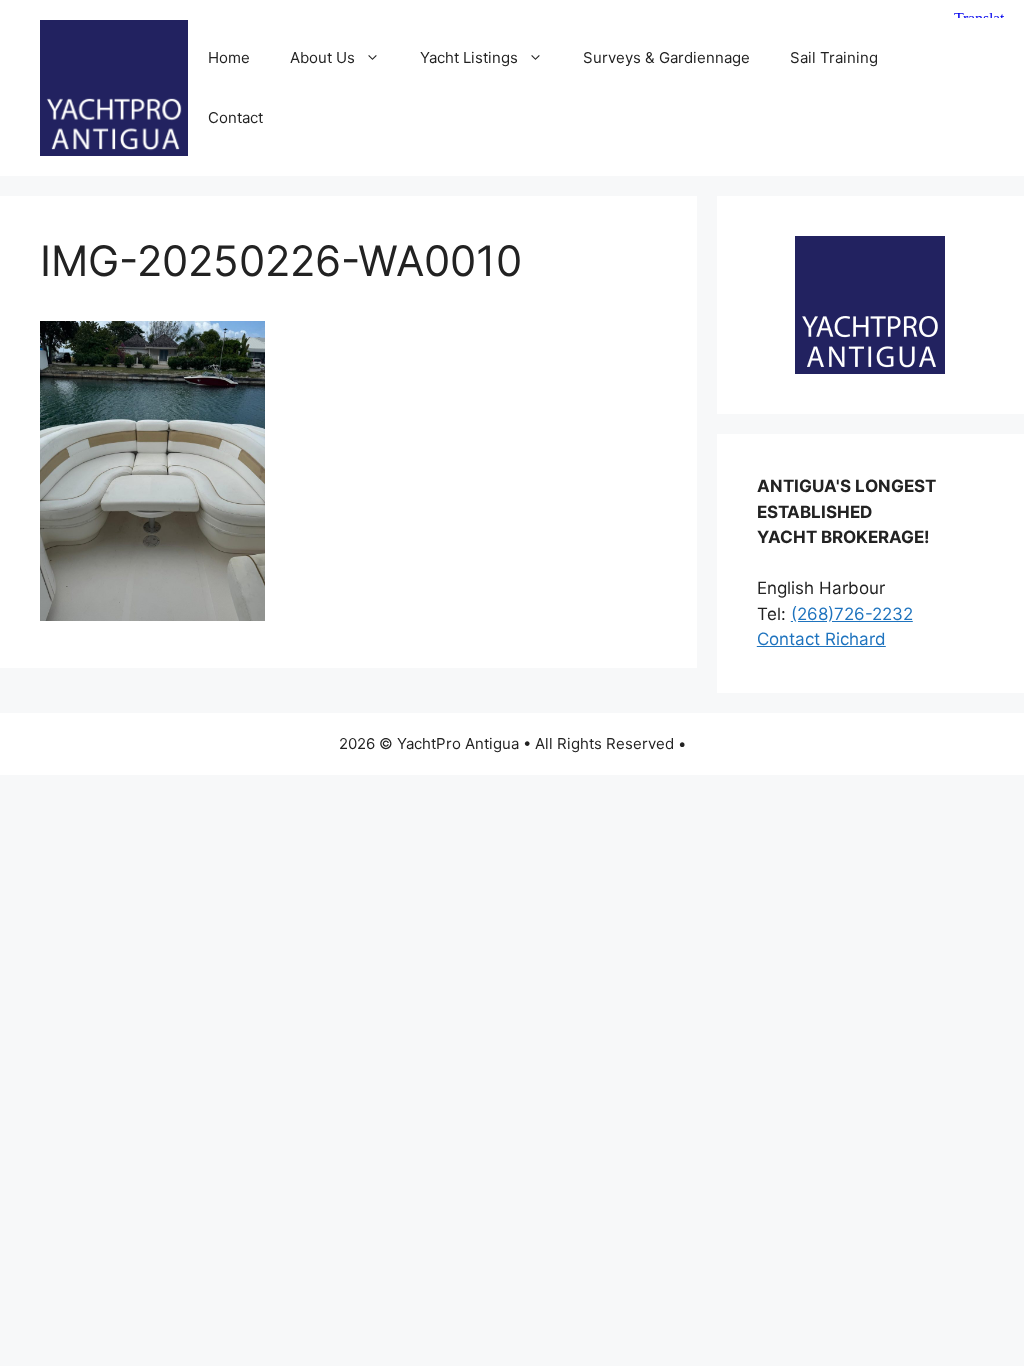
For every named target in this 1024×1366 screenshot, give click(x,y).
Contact (235, 117)
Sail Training (834, 57)
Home (229, 57)
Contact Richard (821, 639)
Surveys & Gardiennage (666, 57)
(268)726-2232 (852, 614)
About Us (322, 57)
